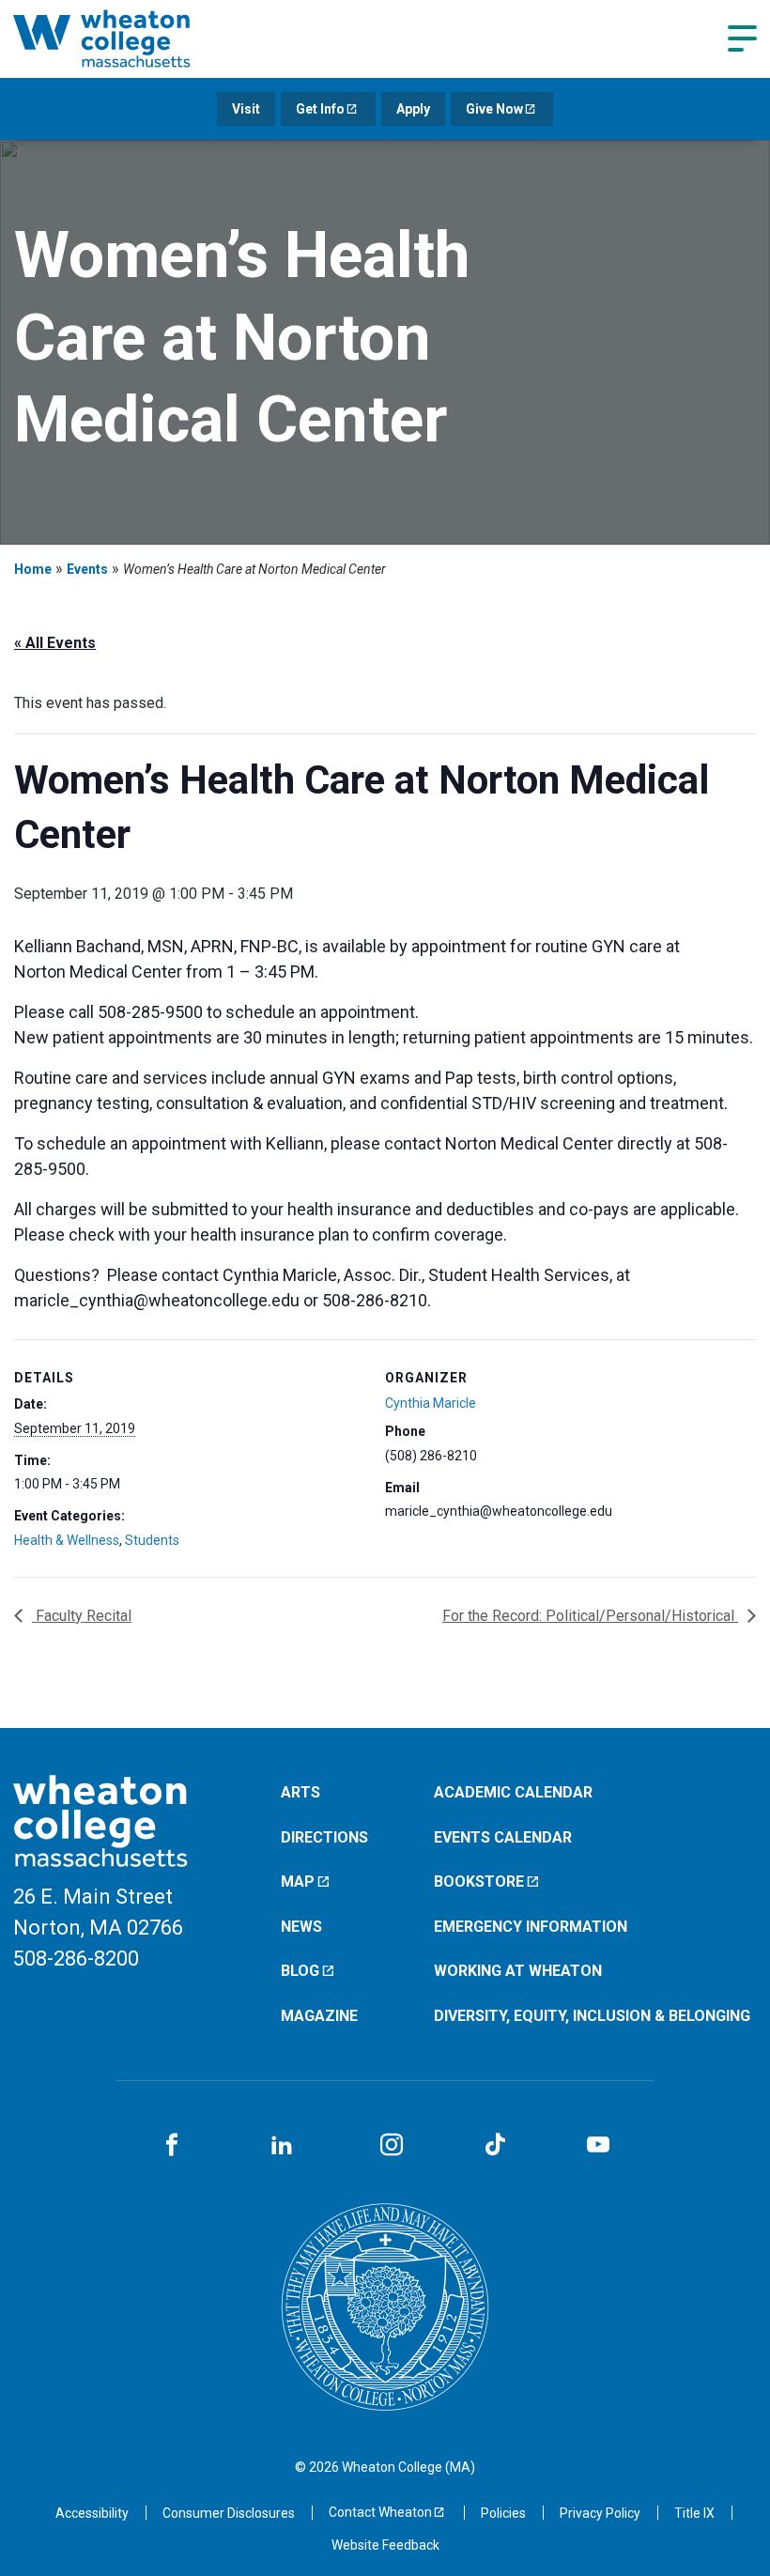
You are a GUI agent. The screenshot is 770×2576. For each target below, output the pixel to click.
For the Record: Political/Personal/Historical (590, 1616)
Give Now (494, 109)
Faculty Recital (82, 1616)
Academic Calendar (513, 1792)
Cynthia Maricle (431, 1403)
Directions (324, 1837)
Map (298, 1882)
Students (152, 1540)
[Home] (126, 39)
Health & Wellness (67, 1540)
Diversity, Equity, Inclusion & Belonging (592, 2016)
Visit (246, 109)
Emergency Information (531, 1927)
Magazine (319, 2016)
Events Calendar (503, 1837)
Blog (300, 1971)
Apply (413, 109)
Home (33, 569)
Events (87, 569)
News (301, 1927)
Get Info (320, 109)
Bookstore (479, 1882)
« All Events (55, 643)
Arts (300, 1792)
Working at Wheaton (518, 1971)
